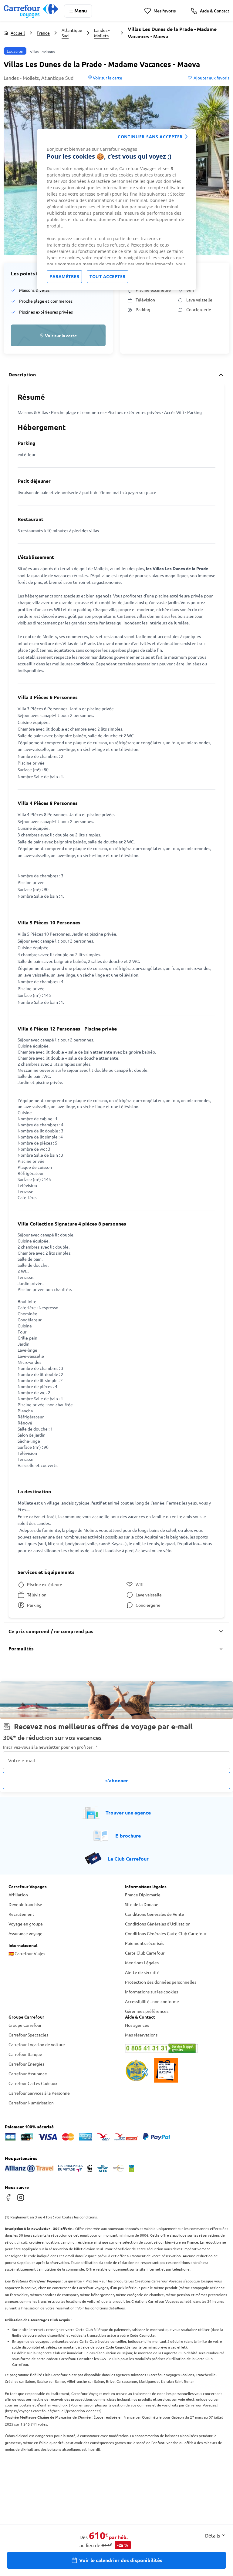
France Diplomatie (143, 1895)
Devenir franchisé (25, 1904)
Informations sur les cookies (152, 1992)
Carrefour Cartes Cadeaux (33, 2083)
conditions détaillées (108, 2308)
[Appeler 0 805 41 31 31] (175, 2048)
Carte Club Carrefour (145, 1953)
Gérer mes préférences (147, 2011)
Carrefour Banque (25, 2054)
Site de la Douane (142, 1904)
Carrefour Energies (26, 2064)
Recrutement (21, 1914)
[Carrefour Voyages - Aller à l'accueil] (31, 11)
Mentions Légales (142, 1962)
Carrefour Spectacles (28, 2035)
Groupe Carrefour (25, 2025)
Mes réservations (141, 2035)
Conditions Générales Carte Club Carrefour (166, 1933)
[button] (58, 335)
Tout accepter (108, 276)
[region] (116, 210)
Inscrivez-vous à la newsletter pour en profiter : (50, 1747)
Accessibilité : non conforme (152, 2001)
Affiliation (18, 1895)
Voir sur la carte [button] (107, 78)
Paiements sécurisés (145, 1943)
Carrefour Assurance (28, 2073)
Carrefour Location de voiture (37, 2044)
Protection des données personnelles (161, 1982)
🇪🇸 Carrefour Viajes (27, 1953)
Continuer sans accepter (150, 137)
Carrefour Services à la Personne (39, 2093)
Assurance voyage (25, 1933)
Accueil (18, 33)
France (43, 33)
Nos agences (137, 2025)
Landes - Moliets (102, 33)
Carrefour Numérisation (31, 2103)
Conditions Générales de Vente (155, 1914)
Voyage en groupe (26, 1924)
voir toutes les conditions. (76, 2217)
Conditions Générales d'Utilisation (158, 1924)
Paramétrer (64, 276)
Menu (81, 10)
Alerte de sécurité (142, 1972)
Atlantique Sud (72, 33)
